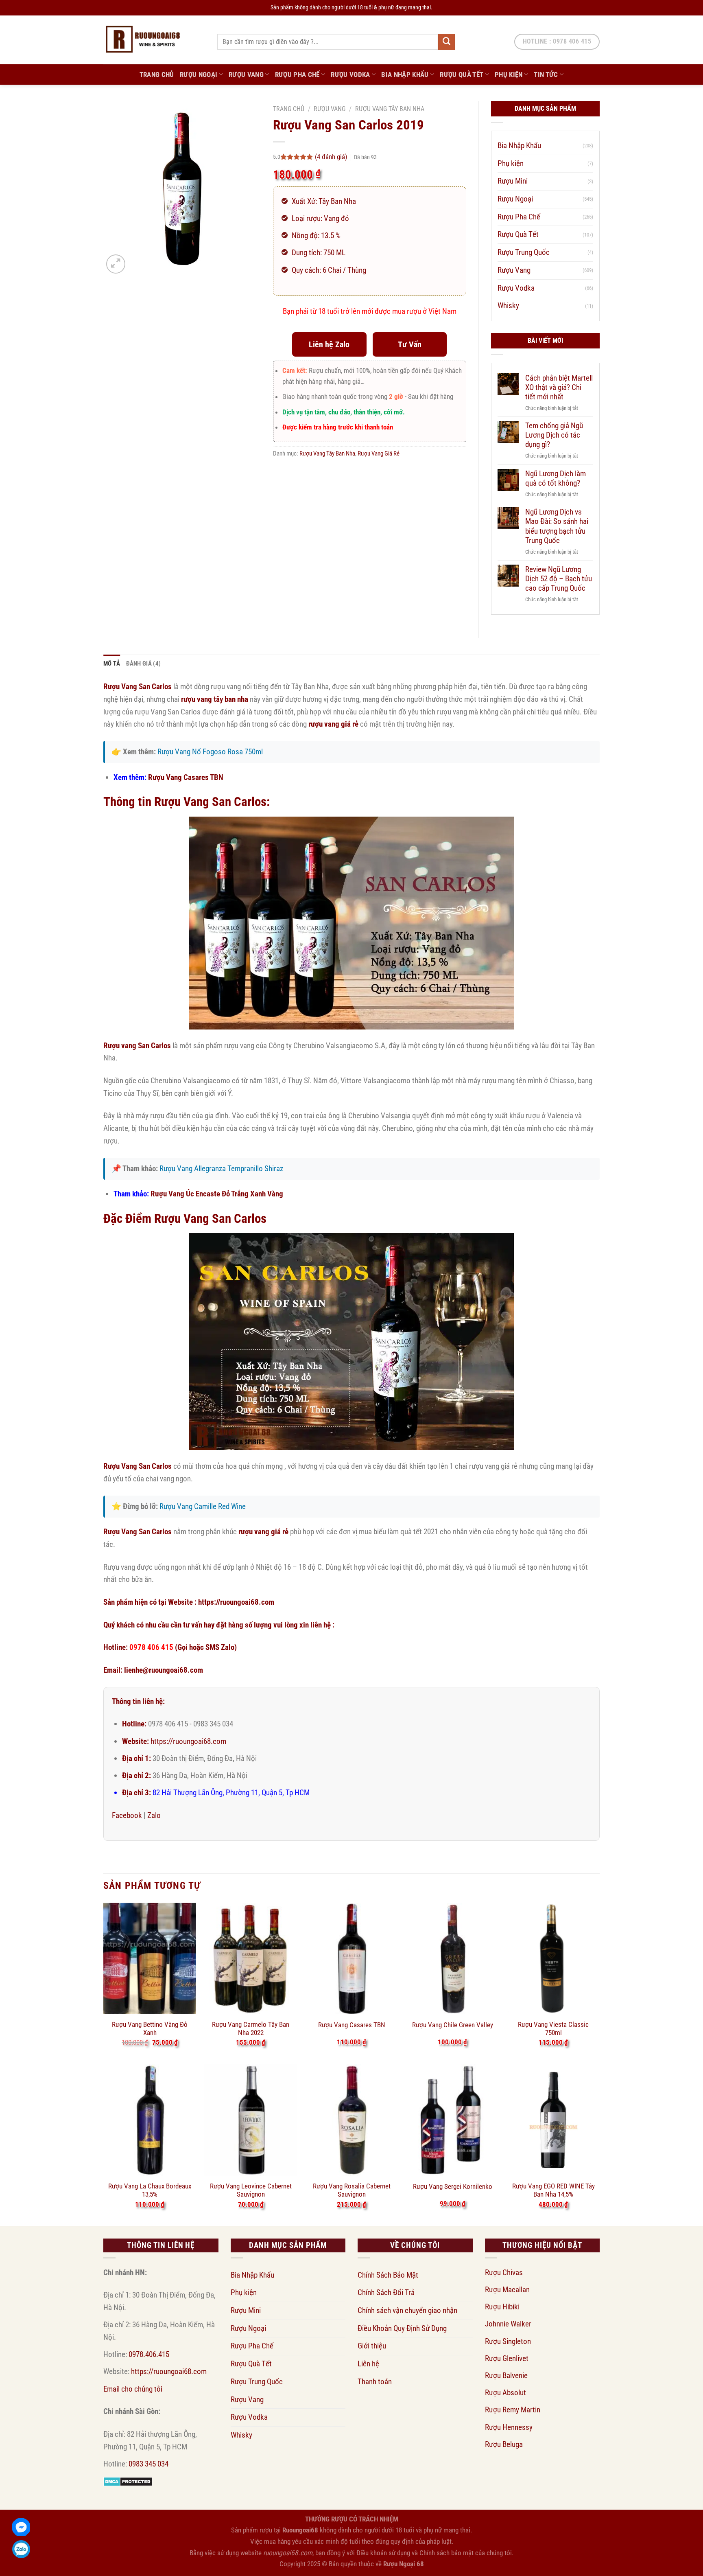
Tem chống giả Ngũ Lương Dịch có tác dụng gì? (554, 435)
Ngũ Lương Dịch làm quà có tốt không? (556, 478)
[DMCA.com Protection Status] (128, 2481)
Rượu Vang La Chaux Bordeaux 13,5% (150, 2190)
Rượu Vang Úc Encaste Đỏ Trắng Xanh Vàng (217, 1194)
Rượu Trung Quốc (524, 252)
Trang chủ (289, 109)
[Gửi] (446, 42)
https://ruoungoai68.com (236, 1602)
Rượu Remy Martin (513, 2410)
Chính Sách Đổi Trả (386, 2292)
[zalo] (21, 2549)
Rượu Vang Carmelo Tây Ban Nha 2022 (251, 2028)
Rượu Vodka (350, 74)
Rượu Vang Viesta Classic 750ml (553, 2028)
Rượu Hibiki (502, 2307)
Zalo (154, 1815)
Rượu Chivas (504, 2273)
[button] (116, 264)
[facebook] (21, 2527)
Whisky (508, 306)
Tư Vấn (410, 344)
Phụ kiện (509, 74)
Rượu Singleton (508, 2341)
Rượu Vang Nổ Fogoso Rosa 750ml (210, 752)
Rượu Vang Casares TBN (186, 777)
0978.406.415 (149, 2354)
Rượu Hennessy (509, 2427)
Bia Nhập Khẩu (405, 74)
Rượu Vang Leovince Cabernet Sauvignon (251, 2190)
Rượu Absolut (505, 2393)
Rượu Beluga (504, 2444)
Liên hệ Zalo (329, 344)
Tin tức (546, 74)
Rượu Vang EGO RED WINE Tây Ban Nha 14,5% (553, 2190)
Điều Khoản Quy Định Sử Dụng (402, 2328)
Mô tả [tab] (112, 664)
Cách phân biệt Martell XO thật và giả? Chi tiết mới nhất (559, 387)
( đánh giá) (332, 157)
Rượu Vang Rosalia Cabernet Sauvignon (352, 2190)
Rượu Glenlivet (507, 2358)
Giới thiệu (372, 2346)
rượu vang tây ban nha (215, 699)
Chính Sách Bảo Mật (388, 2275)
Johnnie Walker (508, 2324)
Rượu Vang (246, 74)
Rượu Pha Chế (297, 74)
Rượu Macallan (507, 2290)
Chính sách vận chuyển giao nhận (407, 2310)
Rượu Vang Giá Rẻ (379, 453)
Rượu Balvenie (506, 2376)
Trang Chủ (157, 74)
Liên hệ (368, 2364)
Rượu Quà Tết (462, 74)
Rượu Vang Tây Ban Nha (390, 109)
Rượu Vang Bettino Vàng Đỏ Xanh (150, 2028)
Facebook (127, 1815)
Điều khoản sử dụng (383, 2553)
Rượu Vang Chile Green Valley (453, 2025)
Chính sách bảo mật (446, 2553)
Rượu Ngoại (199, 74)
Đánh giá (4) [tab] (144, 664)
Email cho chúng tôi (133, 2389)
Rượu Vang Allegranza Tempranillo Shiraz (221, 1169)
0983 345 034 (148, 2464)
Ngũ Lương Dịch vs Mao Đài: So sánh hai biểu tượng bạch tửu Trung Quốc (557, 526)
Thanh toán (375, 2382)
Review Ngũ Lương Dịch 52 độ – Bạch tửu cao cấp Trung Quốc (559, 579)
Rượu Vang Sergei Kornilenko (453, 2186)
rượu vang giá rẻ (333, 724)
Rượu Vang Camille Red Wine (203, 1506)
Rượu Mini (513, 181)
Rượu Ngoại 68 (404, 2564)
